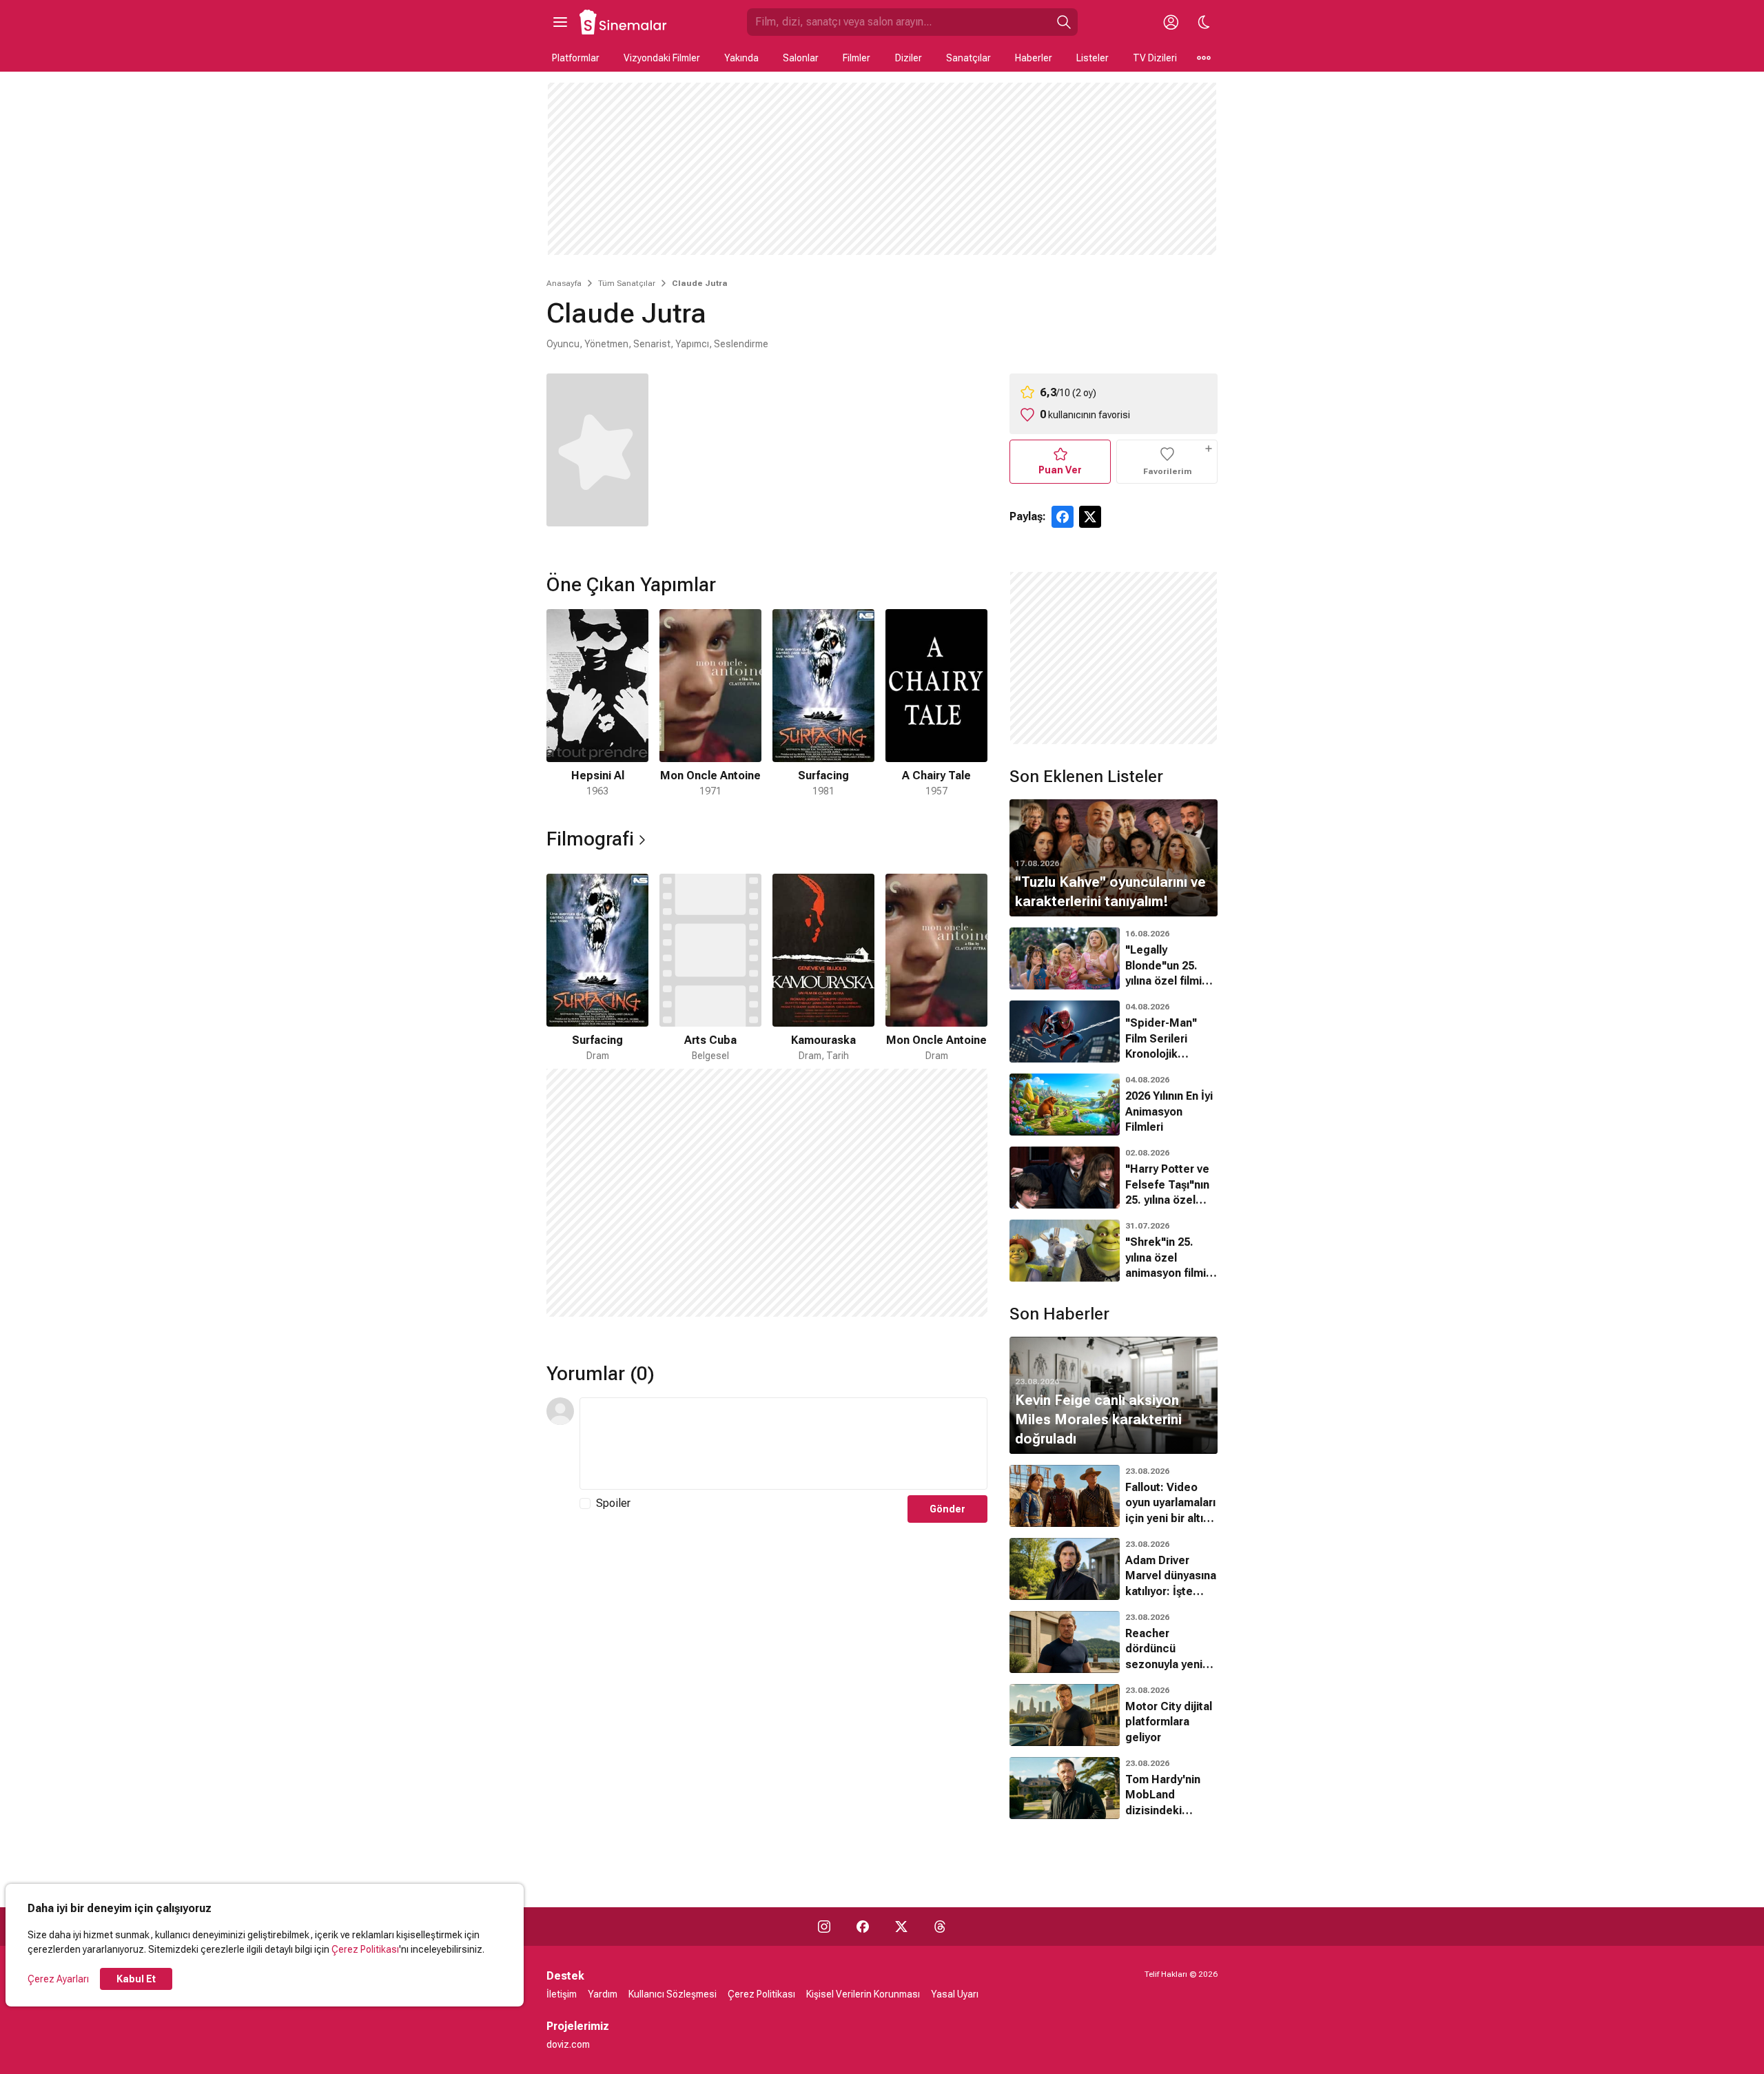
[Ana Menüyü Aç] (560, 22)
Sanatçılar (968, 58)
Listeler (1093, 58)
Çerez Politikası (365, 1949)
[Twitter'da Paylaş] (1090, 517)
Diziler (909, 58)
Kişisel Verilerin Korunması (863, 1994)
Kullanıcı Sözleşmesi (673, 1994)
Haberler (1034, 58)
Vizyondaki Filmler (662, 58)
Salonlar (801, 58)
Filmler (857, 58)
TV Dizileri (1155, 58)
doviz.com (568, 2044)
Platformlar (576, 58)
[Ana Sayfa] (624, 22)
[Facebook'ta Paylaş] (1063, 517)
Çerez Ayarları (58, 1979)
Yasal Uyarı (955, 1994)
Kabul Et (136, 1979)
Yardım (603, 1994)
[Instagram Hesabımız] (824, 1927)
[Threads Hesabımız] (940, 1927)
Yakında (741, 58)
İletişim (562, 1994)
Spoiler (613, 1503)
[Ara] (1064, 22)
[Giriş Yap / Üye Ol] (1171, 22)
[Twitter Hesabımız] (901, 1927)
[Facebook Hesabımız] (863, 1927)
